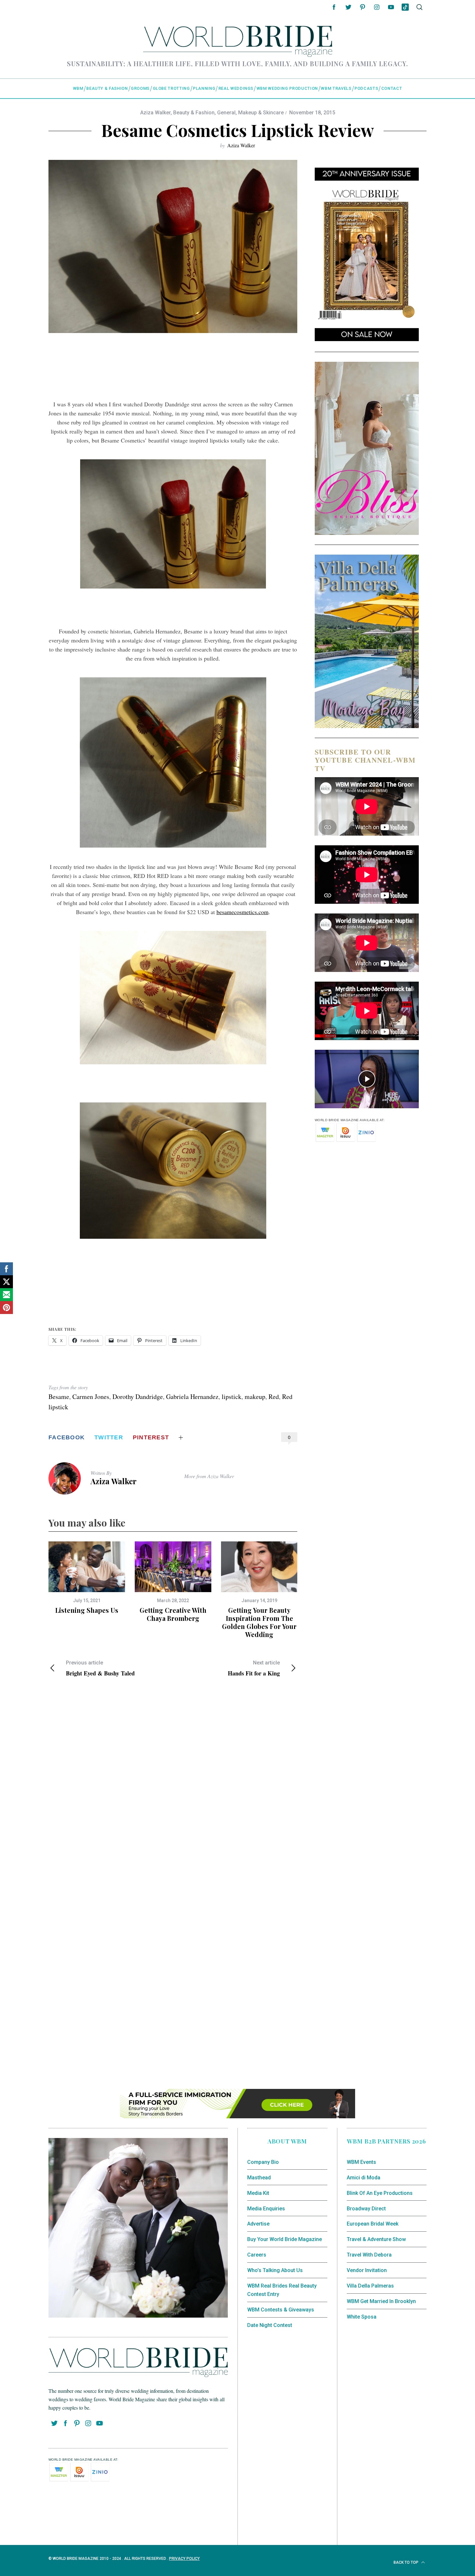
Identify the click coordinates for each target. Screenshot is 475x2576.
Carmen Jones (91, 1397)
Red (274, 1397)
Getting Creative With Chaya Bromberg (173, 1614)
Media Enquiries (266, 2209)
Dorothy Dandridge (138, 1397)
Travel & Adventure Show (376, 2239)
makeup (255, 1397)
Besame (59, 1397)
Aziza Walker (155, 113)
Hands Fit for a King (254, 1668)
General (226, 113)
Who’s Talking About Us (275, 2270)
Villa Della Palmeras (370, 2286)
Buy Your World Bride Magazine (285, 2239)
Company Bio (263, 2162)
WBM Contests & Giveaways (281, 2310)
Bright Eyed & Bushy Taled (100, 1668)
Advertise (258, 2224)
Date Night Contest (270, 2325)
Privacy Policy (184, 2559)
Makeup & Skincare (261, 113)
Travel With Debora (369, 2255)
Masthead (259, 2178)
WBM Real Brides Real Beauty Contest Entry (282, 2290)
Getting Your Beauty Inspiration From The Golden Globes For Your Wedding (259, 1622)
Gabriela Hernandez (192, 1397)
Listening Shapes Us (87, 1610)
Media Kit (258, 2193)
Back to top (406, 2562)
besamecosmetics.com (243, 912)
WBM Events (361, 2162)
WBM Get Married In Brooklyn (381, 2301)
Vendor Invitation (367, 2270)
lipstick (232, 1397)
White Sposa (362, 2317)
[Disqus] (173, 1787)
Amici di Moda (364, 2178)
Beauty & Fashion (194, 113)
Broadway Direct (366, 2209)
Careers (257, 2255)
